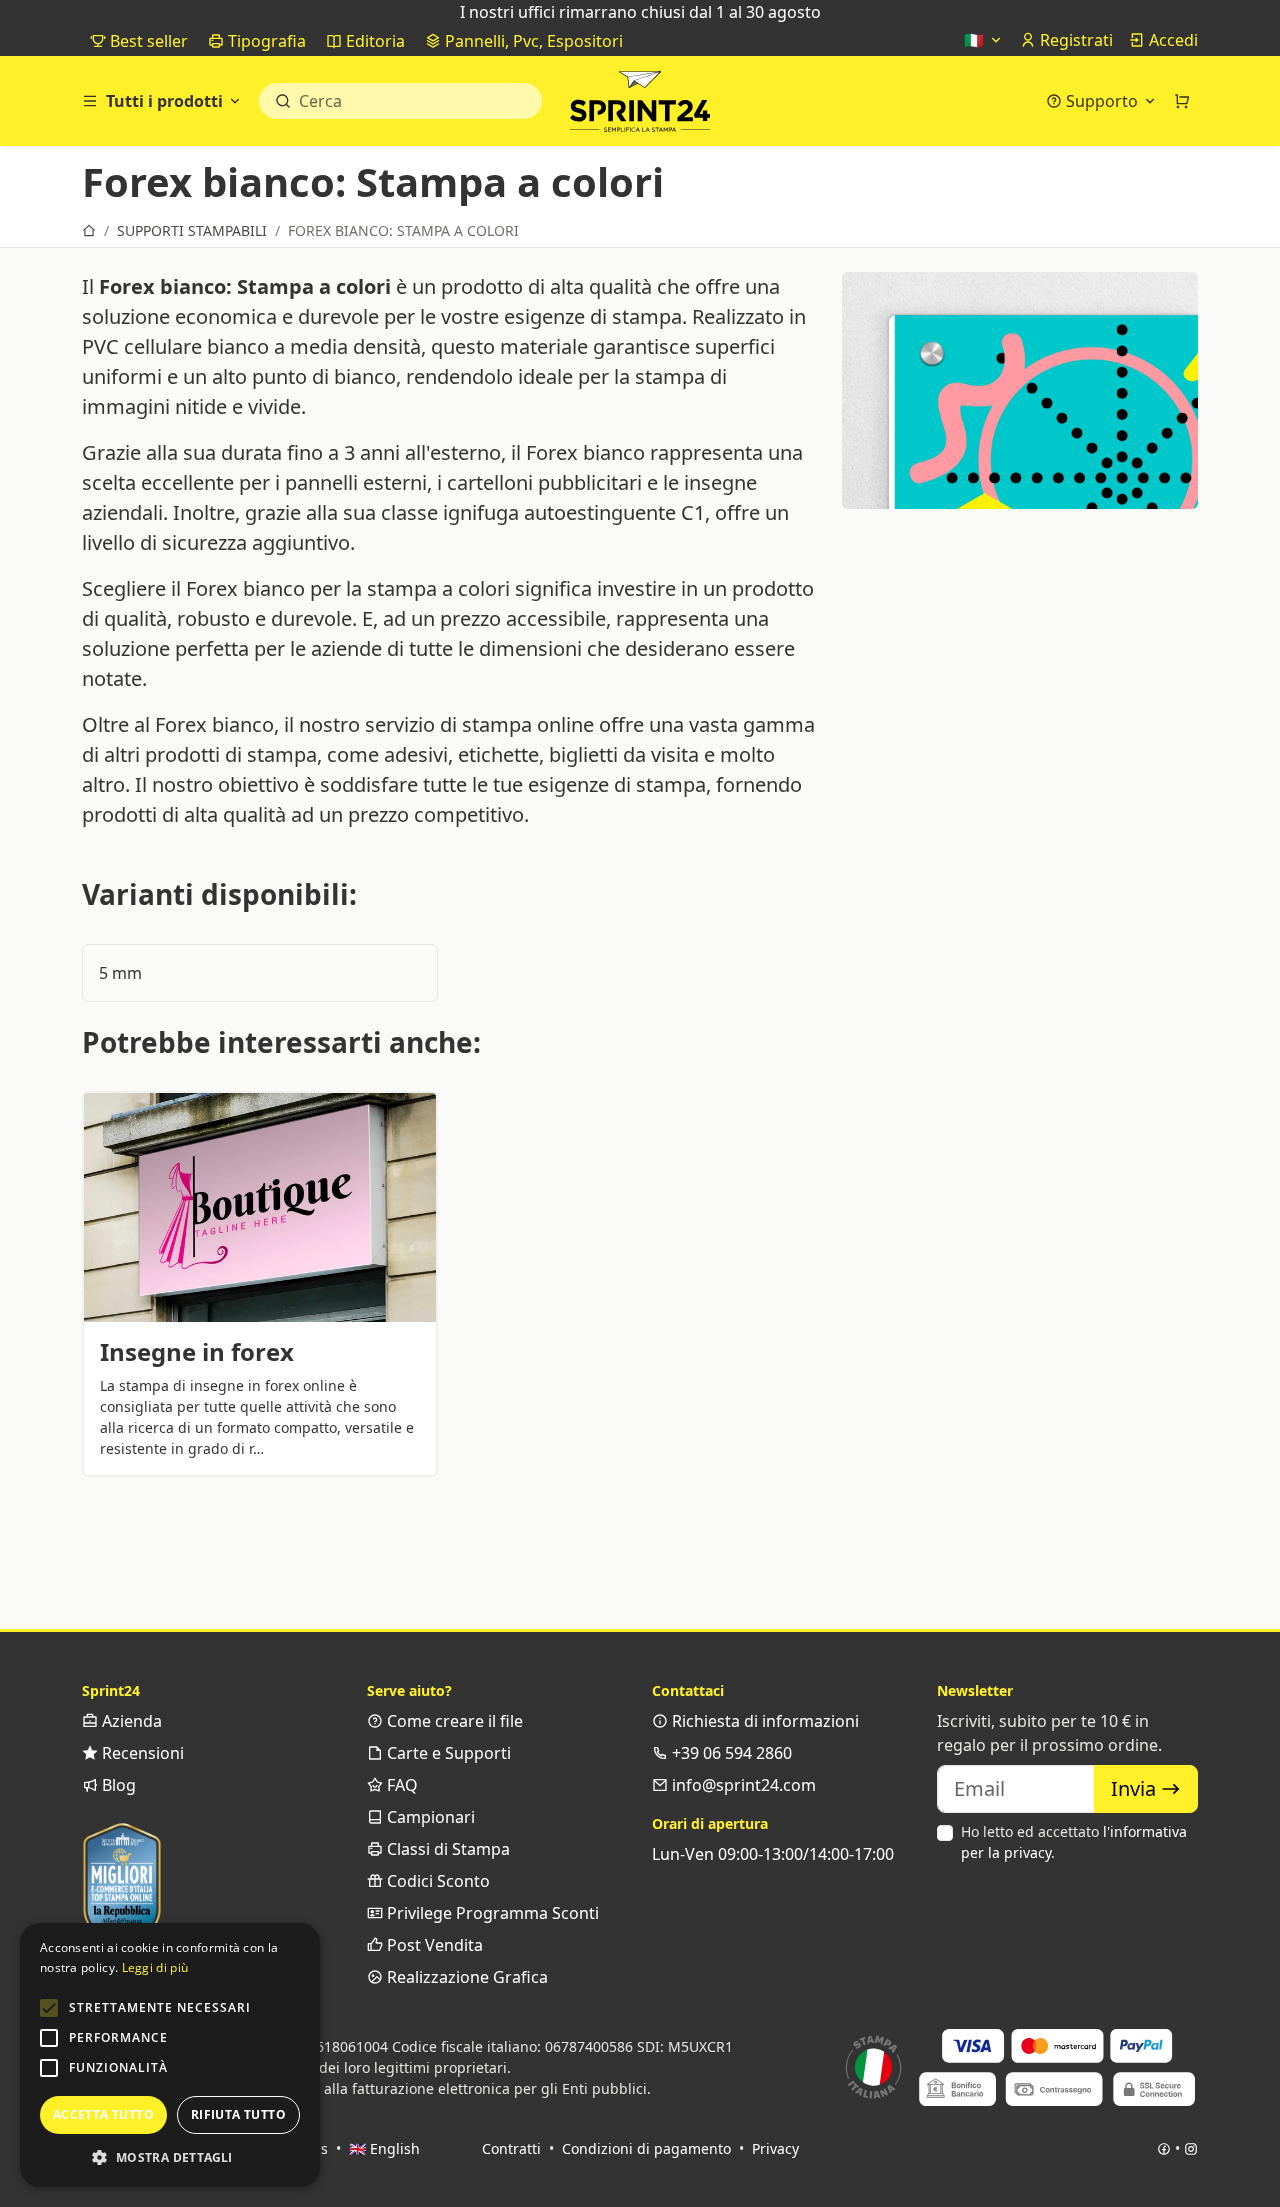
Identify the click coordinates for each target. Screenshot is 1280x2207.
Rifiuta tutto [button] (238, 2114)
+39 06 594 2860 (730, 1753)
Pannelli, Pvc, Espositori (532, 41)
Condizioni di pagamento (646, 2148)
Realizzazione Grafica (465, 1977)
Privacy (775, 2148)
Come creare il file (453, 1721)
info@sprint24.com (742, 1785)
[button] (49, 2008)
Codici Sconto (436, 1881)
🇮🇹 (976, 40)
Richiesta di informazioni (763, 1721)
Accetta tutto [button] (103, 2114)
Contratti (511, 2148)
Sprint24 (640, 106)
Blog (117, 1785)
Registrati (1074, 40)
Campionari (429, 1817)
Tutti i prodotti (164, 101)
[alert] (170, 2055)
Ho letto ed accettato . (1074, 1842)
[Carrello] (1182, 101)
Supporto (1102, 101)
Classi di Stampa (446, 1849)
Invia (1136, 1788)
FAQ (400, 1785)
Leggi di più (155, 1967)
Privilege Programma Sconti (491, 1913)
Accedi (1171, 40)
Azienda (130, 1721)
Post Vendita (433, 1945)
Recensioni (141, 1753)
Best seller (147, 41)
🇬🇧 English (384, 2148)
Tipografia (265, 41)
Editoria (373, 41)
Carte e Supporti (447, 1753)
